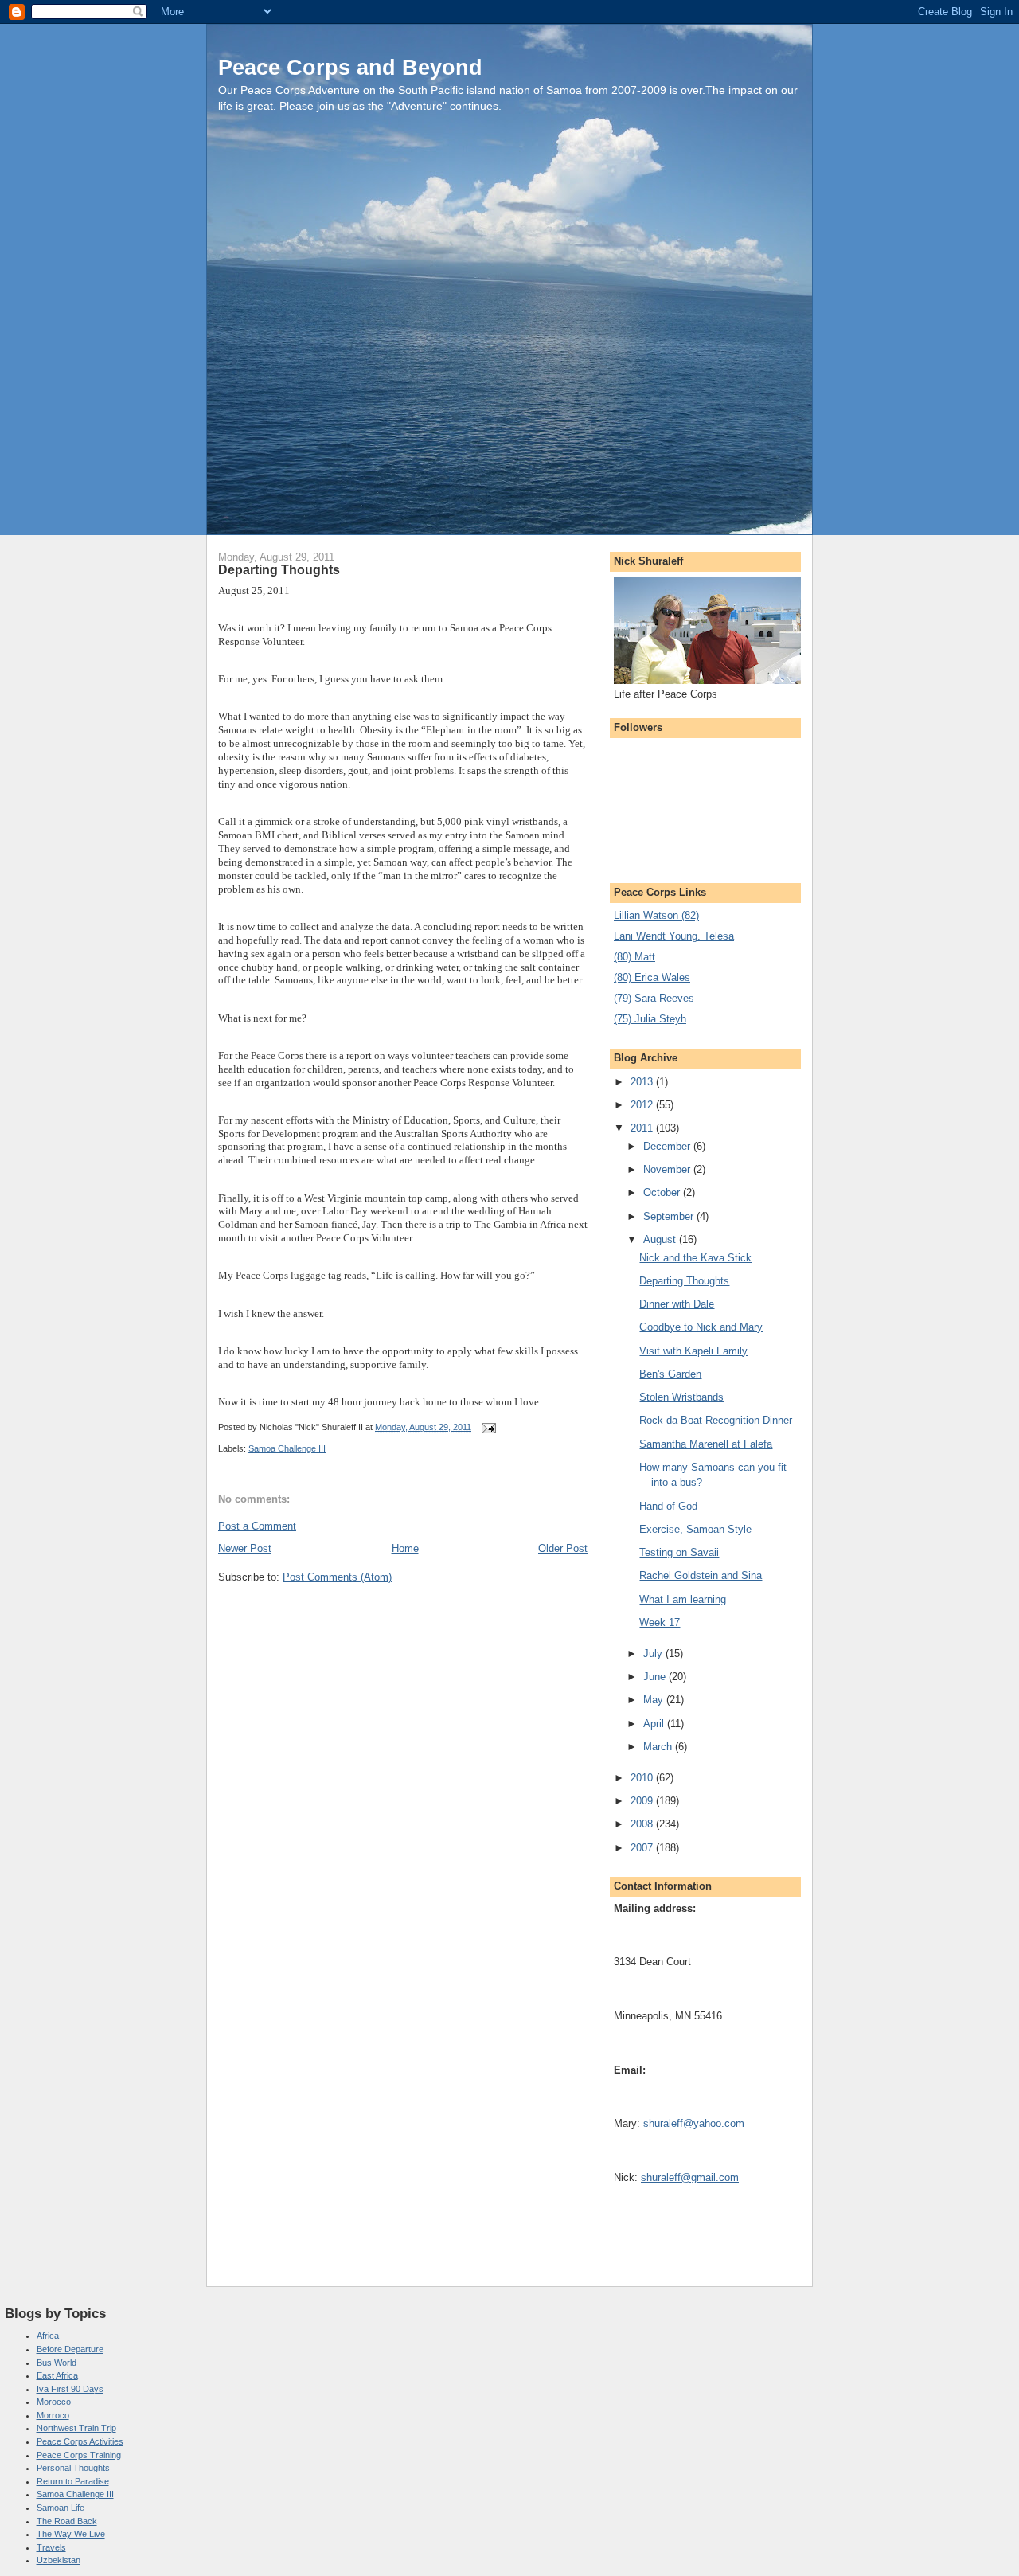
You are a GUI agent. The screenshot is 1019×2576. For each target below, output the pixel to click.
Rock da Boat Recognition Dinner (716, 1420)
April (655, 1724)
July (654, 1653)
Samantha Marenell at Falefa (706, 1444)
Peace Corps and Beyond (350, 67)
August (661, 1239)
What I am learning (683, 1599)
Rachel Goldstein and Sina (701, 1575)
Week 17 (660, 1622)
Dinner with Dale (677, 1304)
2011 (643, 1128)
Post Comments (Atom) (337, 1577)
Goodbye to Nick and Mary (701, 1327)
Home (405, 1548)
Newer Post (245, 1548)
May (655, 1700)
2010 (643, 1778)
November (668, 1169)
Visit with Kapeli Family (693, 1351)
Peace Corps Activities (80, 2441)
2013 (643, 1082)
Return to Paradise (73, 2481)
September (670, 1216)
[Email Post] (488, 1427)
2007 (643, 1848)
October (663, 1192)
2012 (643, 1105)
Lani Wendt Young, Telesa (674, 936)
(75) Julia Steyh (650, 1019)
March (659, 1747)
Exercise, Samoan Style (695, 1529)
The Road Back (67, 2521)
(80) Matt (634, 957)
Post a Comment (257, 1526)
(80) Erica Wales (652, 977)
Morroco (53, 2415)
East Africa (57, 2375)
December (668, 1146)
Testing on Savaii (679, 1552)
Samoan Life (61, 2508)
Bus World (57, 2363)
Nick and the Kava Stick (695, 1258)
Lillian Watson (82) (656, 915)
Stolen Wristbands (681, 1397)
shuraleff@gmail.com (690, 2177)
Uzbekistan (59, 2560)
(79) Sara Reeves (654, 998)
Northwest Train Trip (76, 2428)
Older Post (563, 1548)
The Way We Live (71, 2534)
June (656, 1677)
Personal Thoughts (73, 2468)
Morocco (54, 2402)
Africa (48, 2336)
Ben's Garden (670, 1374)
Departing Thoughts (684, 1281)
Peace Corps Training (79, 2455)
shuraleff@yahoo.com (694, 2123)
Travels (51, 2547)
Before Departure (70, 2349)
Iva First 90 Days (70, 2389)
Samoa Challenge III (287, 1448)
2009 (643, 1801)
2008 (643, 1824)
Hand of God (668, 1506)
